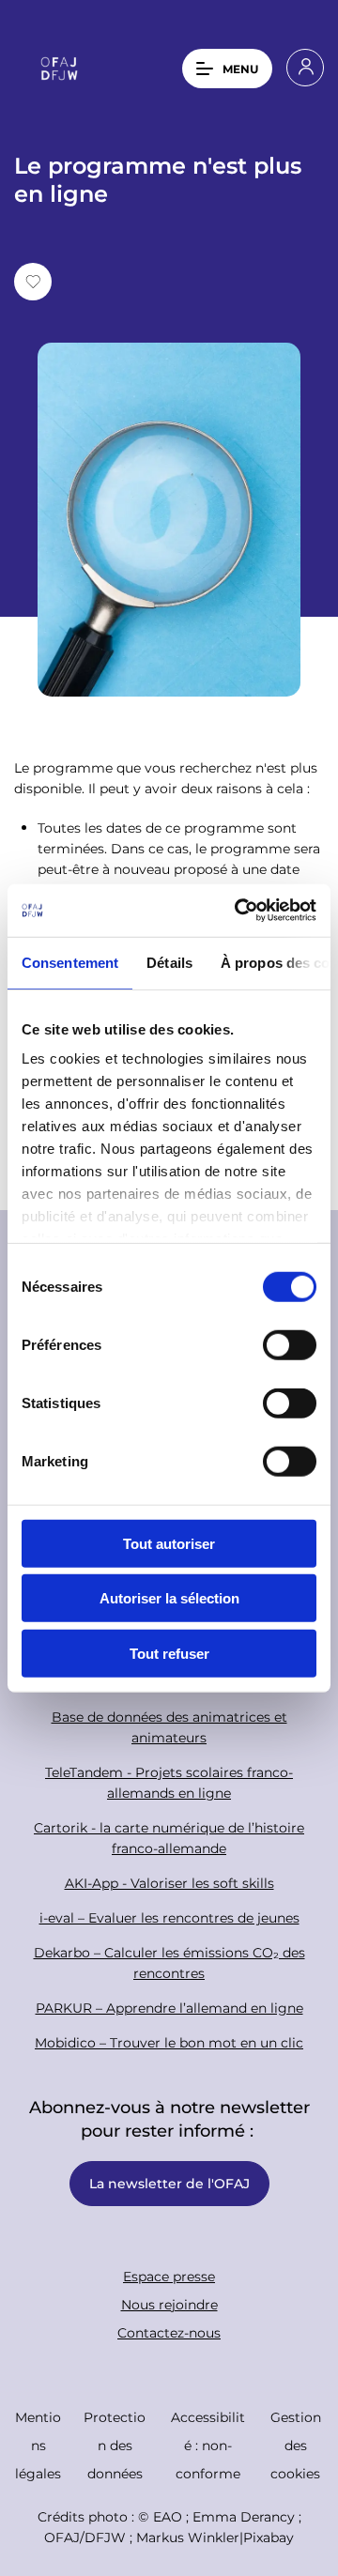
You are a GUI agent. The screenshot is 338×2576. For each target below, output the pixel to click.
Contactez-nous (169, 2332)
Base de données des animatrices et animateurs (169, 1727)
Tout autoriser (169, 1543)
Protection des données (115, 2445)
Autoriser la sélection (169, 1598)
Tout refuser (169, 1653)
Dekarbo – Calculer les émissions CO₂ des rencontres (169, 1963)
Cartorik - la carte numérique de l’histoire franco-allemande (169, 1838)
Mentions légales (38, 2445)
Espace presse (169, 2276)
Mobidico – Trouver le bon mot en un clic (169, 2042)
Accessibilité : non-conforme (208, 2445)
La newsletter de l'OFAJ (169, 2183)
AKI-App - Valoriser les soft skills (169, 1883)
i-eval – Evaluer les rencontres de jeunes (169, 1917)
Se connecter (305, 68)
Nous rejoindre (169, 2304)
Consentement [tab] (70, 962)
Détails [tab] (169, 962)
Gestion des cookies (296, 2445)
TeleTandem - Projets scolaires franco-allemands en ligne (169, 1782)
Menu (240, 69)
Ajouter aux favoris (33, 282)
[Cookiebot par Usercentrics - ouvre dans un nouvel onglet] (238, 911)
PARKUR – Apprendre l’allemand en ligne (169, 2008)
